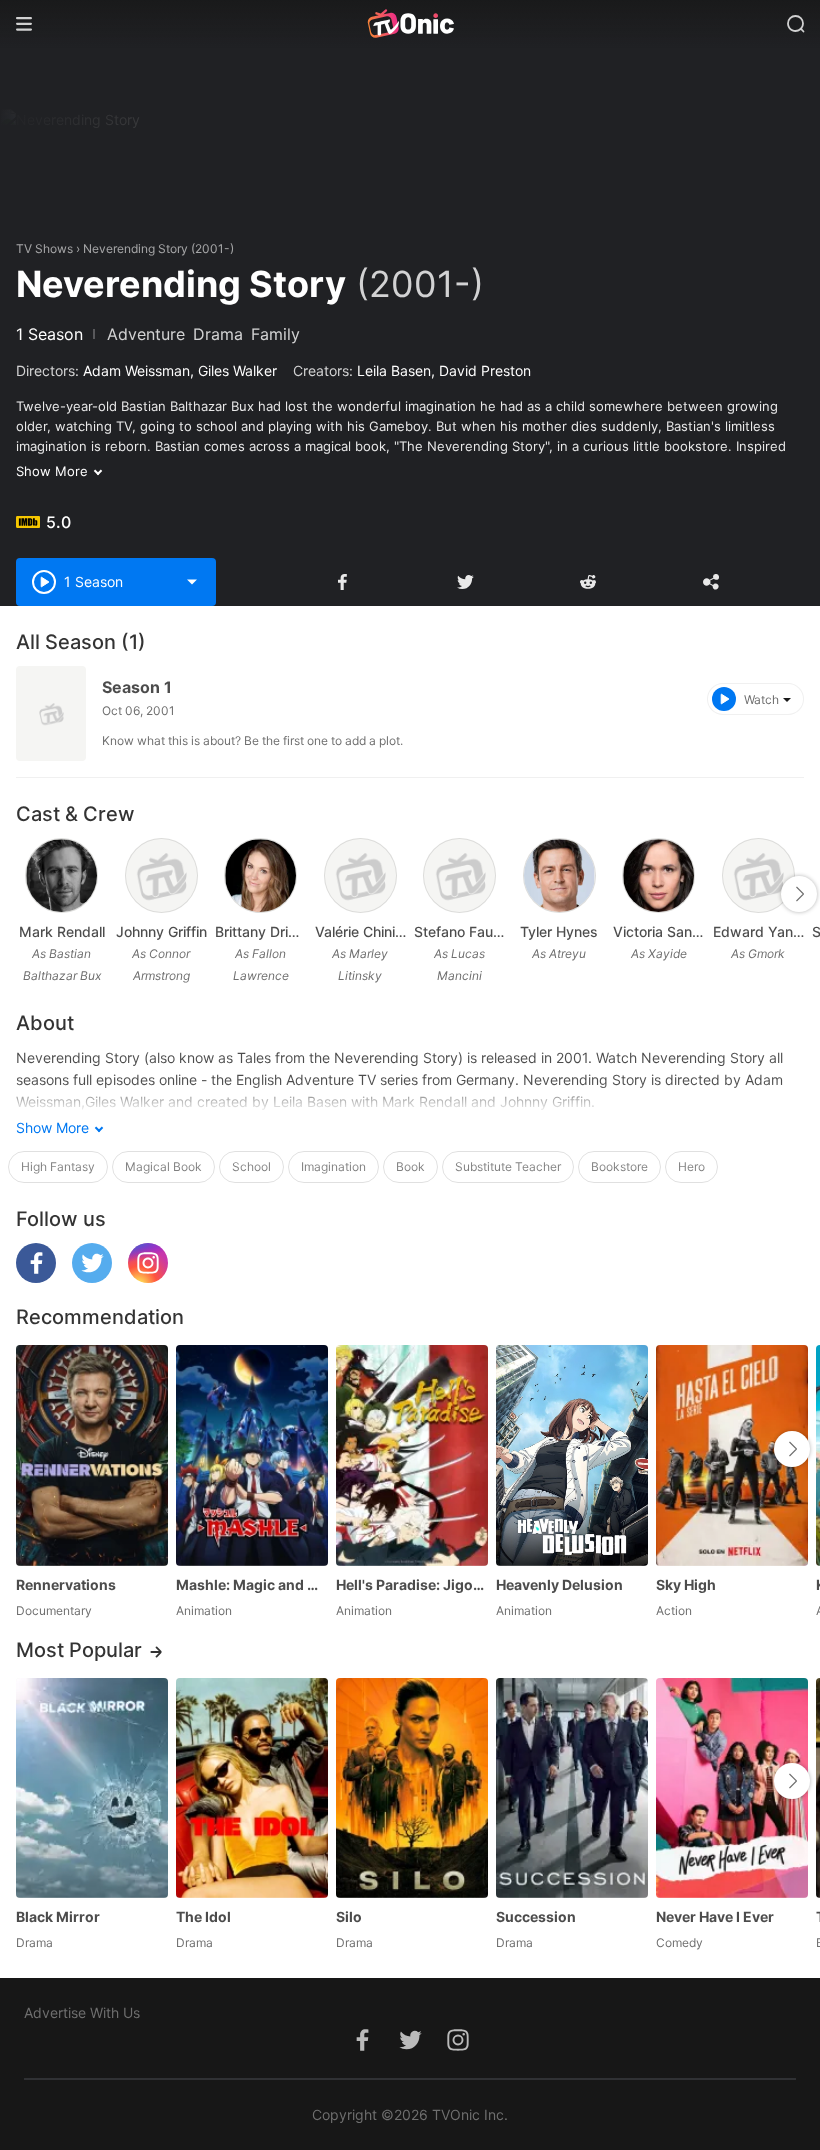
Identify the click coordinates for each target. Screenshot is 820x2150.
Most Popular (79, 1650)
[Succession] (572, 1788)
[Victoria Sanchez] (658, 875)
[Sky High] (732, 1455)
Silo (349, 1916)
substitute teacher (508, 1166)
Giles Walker (237, 370)
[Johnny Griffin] (161, 875)
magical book (163, 1166)
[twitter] (92, 1277)
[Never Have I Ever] (732, 1788)
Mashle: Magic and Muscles (252, 1584)
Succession (536, 1916)
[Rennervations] (92, 1455)
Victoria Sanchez (659, 931)
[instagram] (148, 1277)
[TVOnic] (410, 24)
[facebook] (36, 1277)
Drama (218, 334)
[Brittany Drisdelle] (260, 875)
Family (275, 334)
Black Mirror (58, 1916)
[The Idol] (252, 1788)
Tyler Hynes (559, 931)
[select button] (192, 582)
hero (691, 1166)
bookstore (619, 1166)
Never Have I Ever (715, 1916)
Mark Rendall (62, 931)
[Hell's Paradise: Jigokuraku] (412, 1455)
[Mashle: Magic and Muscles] (252, 1455)
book (410, 1166)
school (251, 1166)
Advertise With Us (82, 2012)
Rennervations (66, 1584)
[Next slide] (799, 894)
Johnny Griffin (161, 931)
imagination (333, 1166)
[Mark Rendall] (61, 875)
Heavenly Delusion (559, 1584)
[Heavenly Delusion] (572, 1455)
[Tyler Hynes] (559, 875)
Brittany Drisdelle (261, 931)
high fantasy (58, 1166)
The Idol (203, 1916)
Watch (761, 699)
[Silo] (412, 1788)
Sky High (686, 1584)
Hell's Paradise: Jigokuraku (412, 1584)
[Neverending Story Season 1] (51, 713)
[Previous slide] (29, 894)
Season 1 (137, 687)
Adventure (146, 334)
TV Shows (44, 248)
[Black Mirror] (92, 1788)
